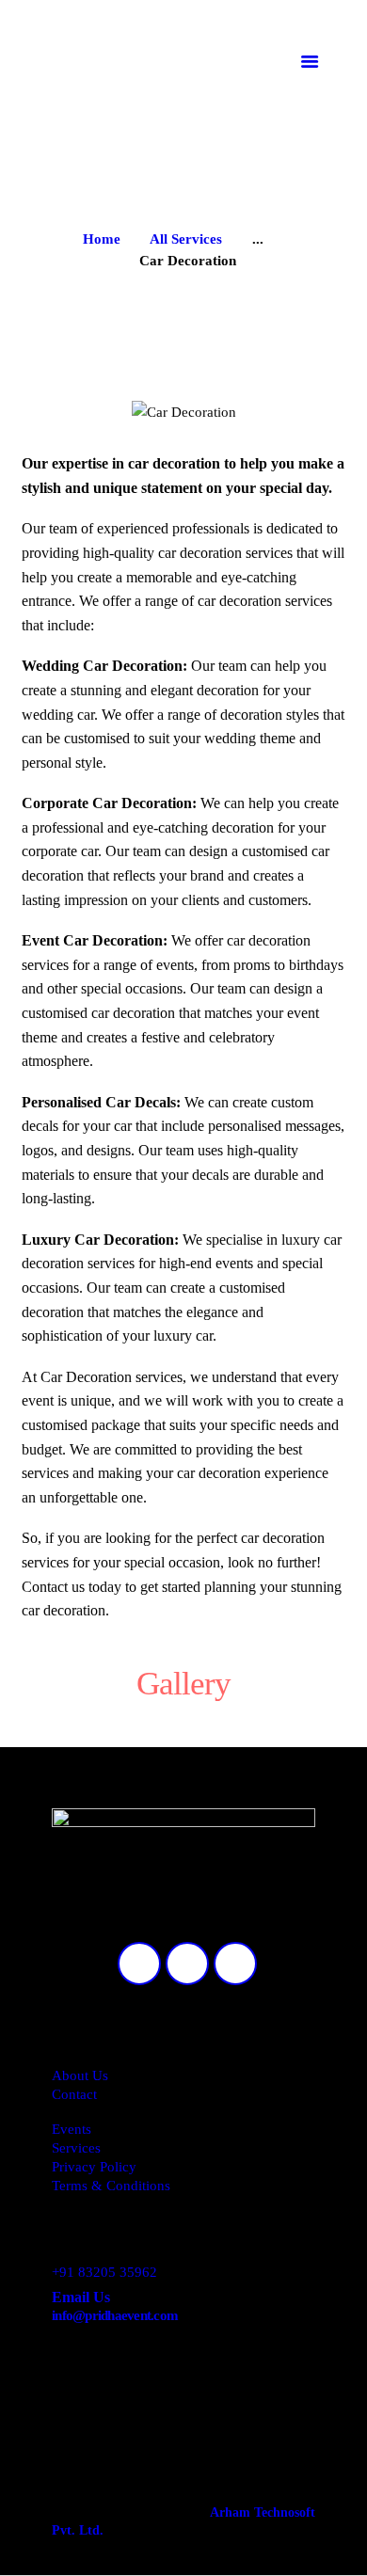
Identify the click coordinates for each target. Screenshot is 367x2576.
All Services (186, 239)
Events (72, 2129)
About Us (80, 2075)
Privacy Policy (94, 2167)
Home (102, 239)
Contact (74, 2094)
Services (76, 2148)
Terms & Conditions (111, 2186)
